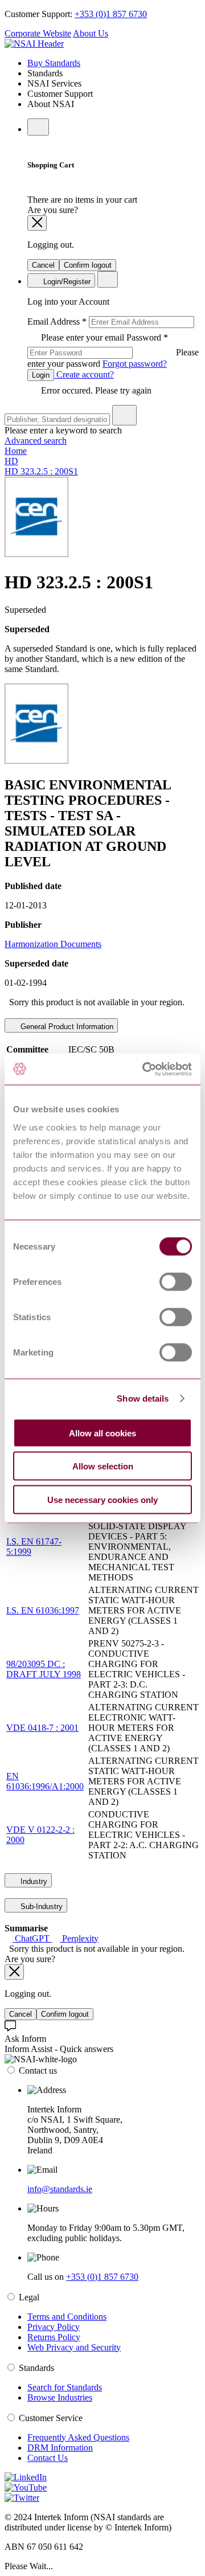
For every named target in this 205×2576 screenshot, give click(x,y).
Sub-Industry (40, 1907)
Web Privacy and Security (74, 2347)
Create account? (84, 374)
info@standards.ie (60, 2189)
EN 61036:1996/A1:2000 (45, 1781)
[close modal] (37, 223)
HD (11, 461)
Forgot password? (135, 364)
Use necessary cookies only (102, 1499)
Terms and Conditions (67, 2317)
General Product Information (66, 1027)
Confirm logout (88, 265)
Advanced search (36, 441)
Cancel (43, 265)
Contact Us (48, 2458)
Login (41, 375)
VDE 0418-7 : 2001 (42, 1728)
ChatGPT (32, 1938)
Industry (33, 1881)
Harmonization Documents (53, 944)
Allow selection (103, 1466)
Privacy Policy (54, 2327)
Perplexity (79, 1938)
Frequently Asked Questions (78, 2437)
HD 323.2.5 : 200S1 (41, 471)
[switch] (176, 1281)
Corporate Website (38, 33)
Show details (143, 1398)
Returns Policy (54, 2337)
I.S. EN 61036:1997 (43, 1610)
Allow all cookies (102, 1433)
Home (16, 451)
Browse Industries (60, 2397)
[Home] (34, 44)
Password (113, 351)
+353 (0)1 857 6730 (111, 14)
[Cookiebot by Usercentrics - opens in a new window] (145, 1069)
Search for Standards (65, 2387)
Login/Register (66, 282)
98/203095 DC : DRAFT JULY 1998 (44, 1669)
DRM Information (60, 2448)
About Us (91, 33)
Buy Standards (54, 63)
